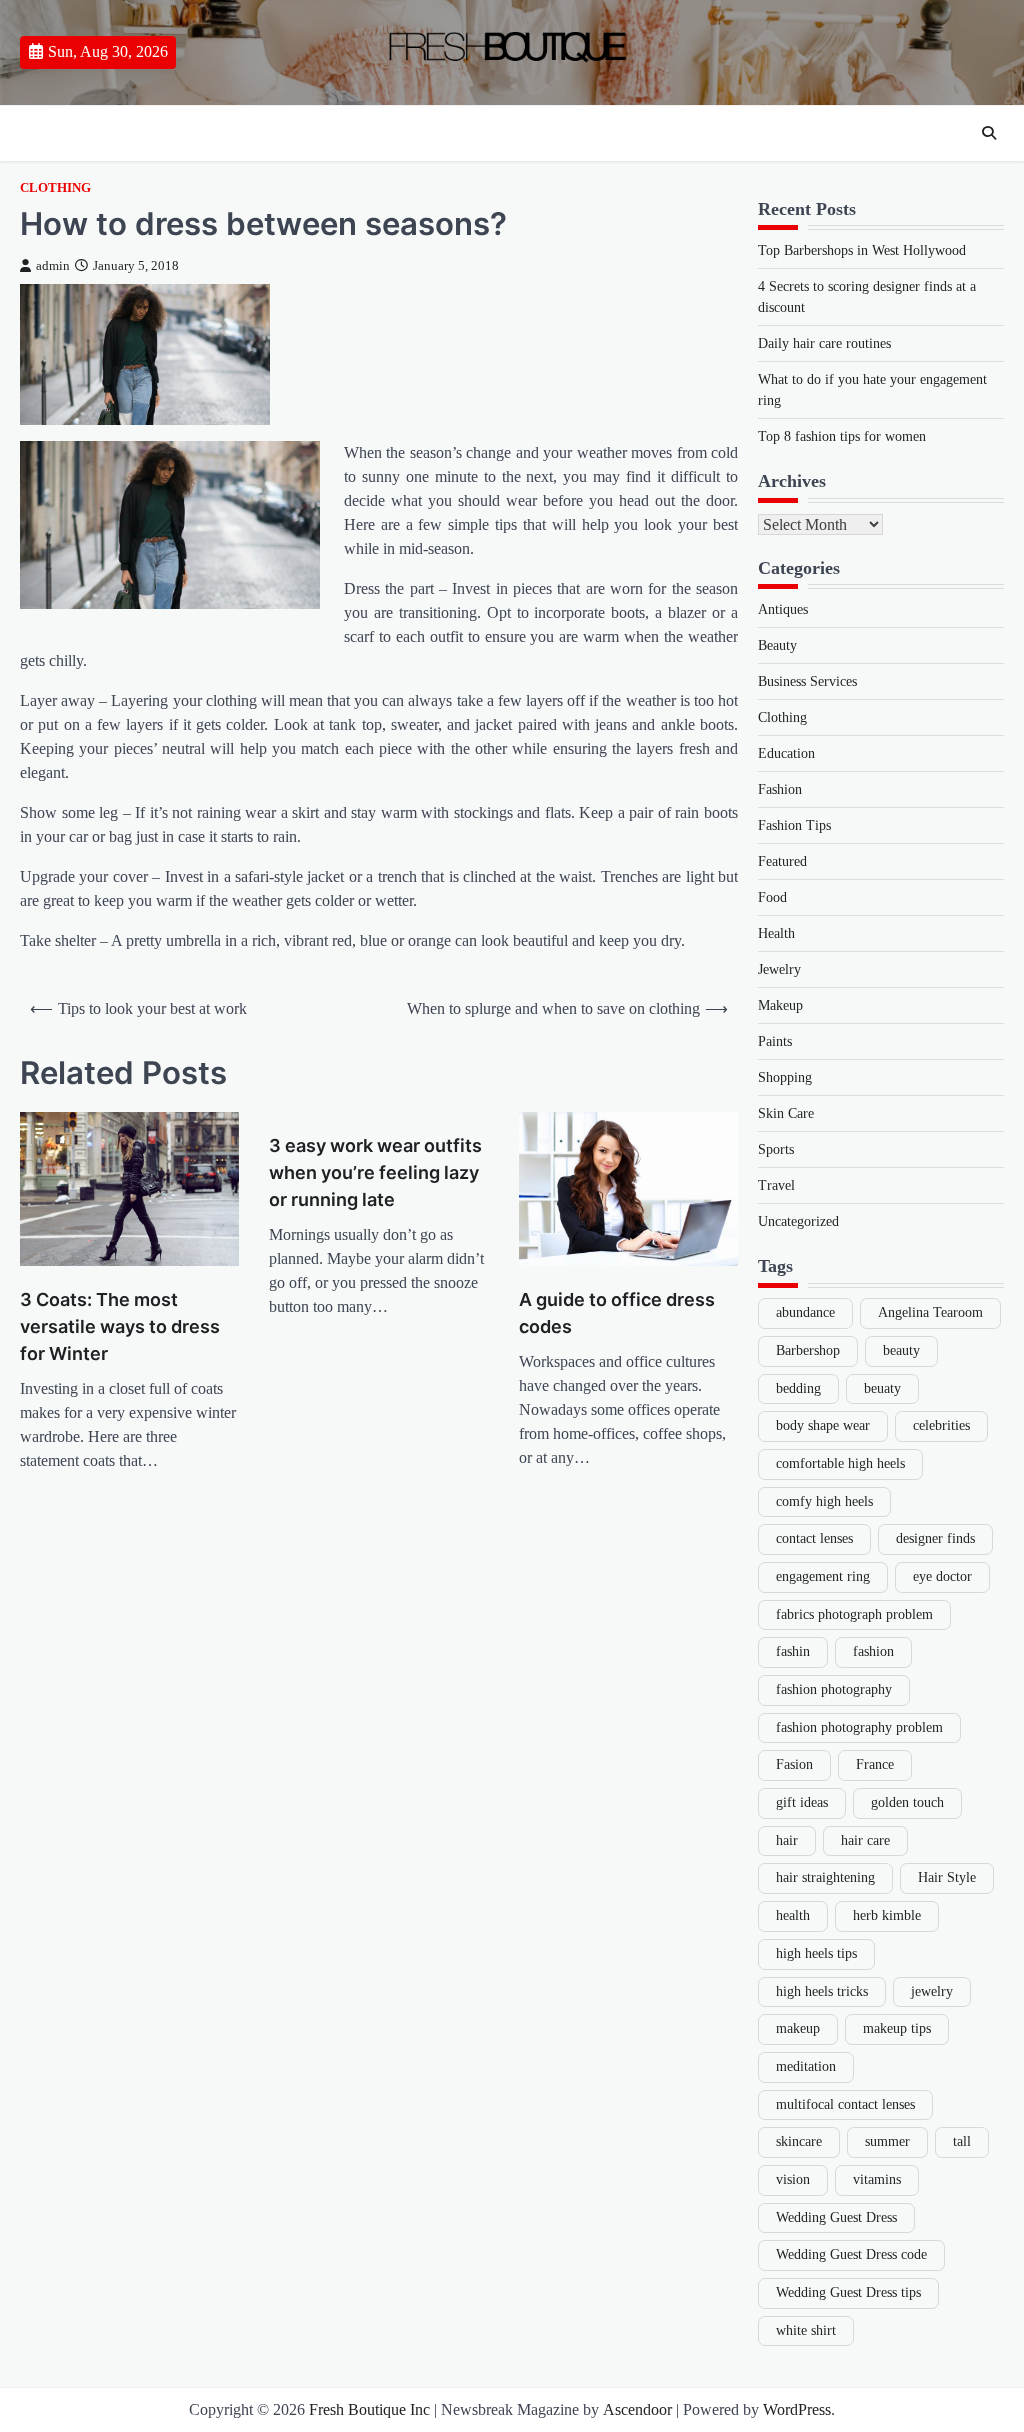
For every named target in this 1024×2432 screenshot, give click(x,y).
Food (772, 897)
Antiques (783, 609)
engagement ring (823, 1576)
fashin (793, 1651)
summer (887, 2141)
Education (786, 753)
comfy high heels (824, 1501)
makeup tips (897, 2028)
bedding (798, 1388)
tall (962, 2141)
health (793, 1915)
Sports (776, 1149)
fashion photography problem (859, 1727)
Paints (775, 1041)
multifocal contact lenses (845, 2104)
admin (53, 266)
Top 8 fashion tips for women (842, 436)
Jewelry (779, 969)
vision (793, 2179)
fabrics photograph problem (854, 1614)
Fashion (780, 789)
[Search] (989, 133)
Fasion (794, 1764)
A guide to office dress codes (617, 1313)
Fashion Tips (794, 825)
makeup (798, 2028)
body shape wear (823, 1425)
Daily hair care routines (824, 343)
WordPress (797, 2409)
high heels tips (816, 1953)
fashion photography (834, 1689)
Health (776, 933)
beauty (901, 1350)
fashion (873, 1651)
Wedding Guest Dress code (851, 2254)
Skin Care (786, 1113)
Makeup (780, 1005)
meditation (806, 2066)
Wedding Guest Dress (836, 2217)
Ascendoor (637, 2409)
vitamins (877, 2179)
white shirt (806, 2330)
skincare (799, 2141)
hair (787, 1840)
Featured (782, 861)
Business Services (807, 681)
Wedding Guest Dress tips (848, 2292)
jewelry (932, 1991)
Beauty (777, 645)
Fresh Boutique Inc (369, 2409)
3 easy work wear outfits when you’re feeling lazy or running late (375, 1172)
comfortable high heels (840, 1463)
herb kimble (887, 1915)
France (875, 1764)
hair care (865, 1840)
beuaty (882, 1388)
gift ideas (802, 1802)
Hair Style (947, 1877)
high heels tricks (822, 1991)
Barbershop (808, 1350)
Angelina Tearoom (930, 1312)
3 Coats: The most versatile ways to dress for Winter (120, 1326)
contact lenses (814, 1538)
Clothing (55, 188)
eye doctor (942, 1576)
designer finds (935, 1538)
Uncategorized (798, 1221)
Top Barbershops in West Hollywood (862, 250)
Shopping (785, 1077)
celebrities (941, 1425)
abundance (805, 1312)
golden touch (907, 1802)
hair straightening (825, 1877)
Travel (776, 1185)
